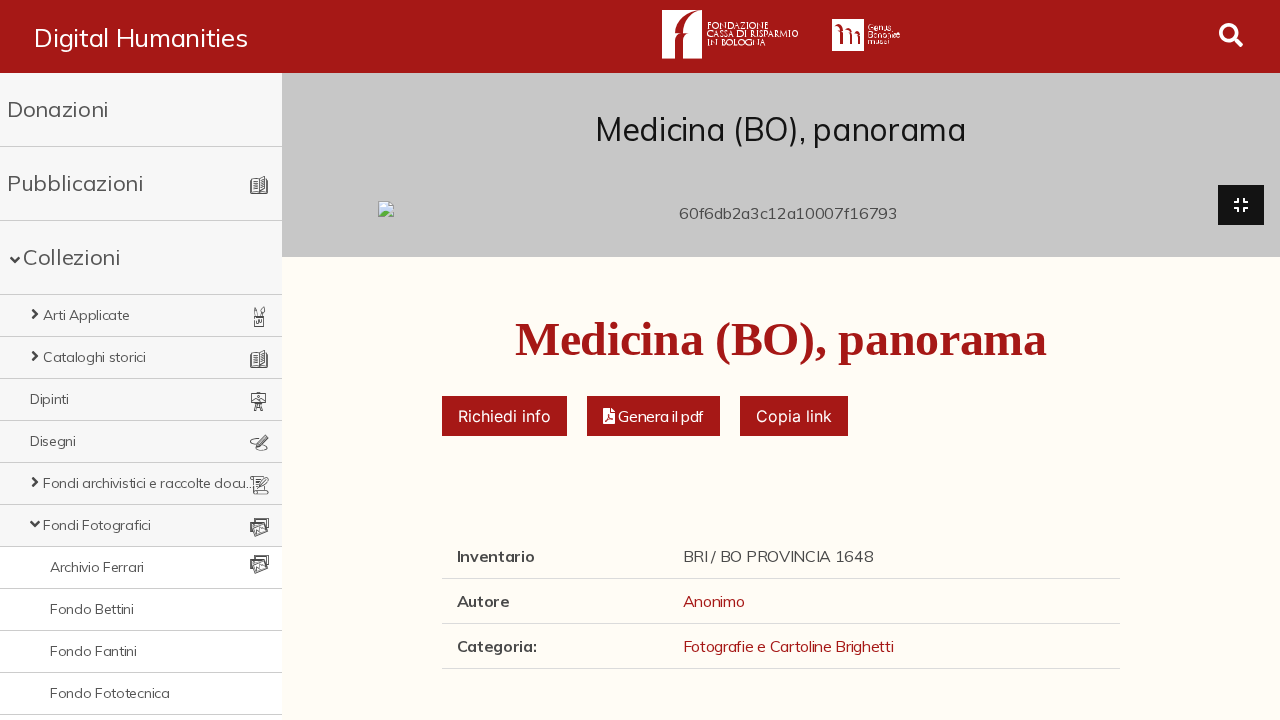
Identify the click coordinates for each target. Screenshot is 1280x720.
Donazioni (58, 109)
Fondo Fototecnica (110, 693)
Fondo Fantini (93, 651)
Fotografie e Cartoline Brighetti (788, 646)
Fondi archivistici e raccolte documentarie (150, 483)
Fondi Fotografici (97, 525)
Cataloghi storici (94, 357)
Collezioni (72, 257)
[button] (654, 416)
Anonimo (714, 601)
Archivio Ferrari (97, 567)
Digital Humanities (140, 37)
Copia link (794, 416)
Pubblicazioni (75, 183)
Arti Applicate (86, 315)
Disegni (53, 441)
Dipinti (49, 399)
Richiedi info (504, 416)
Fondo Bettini (92, 609)
